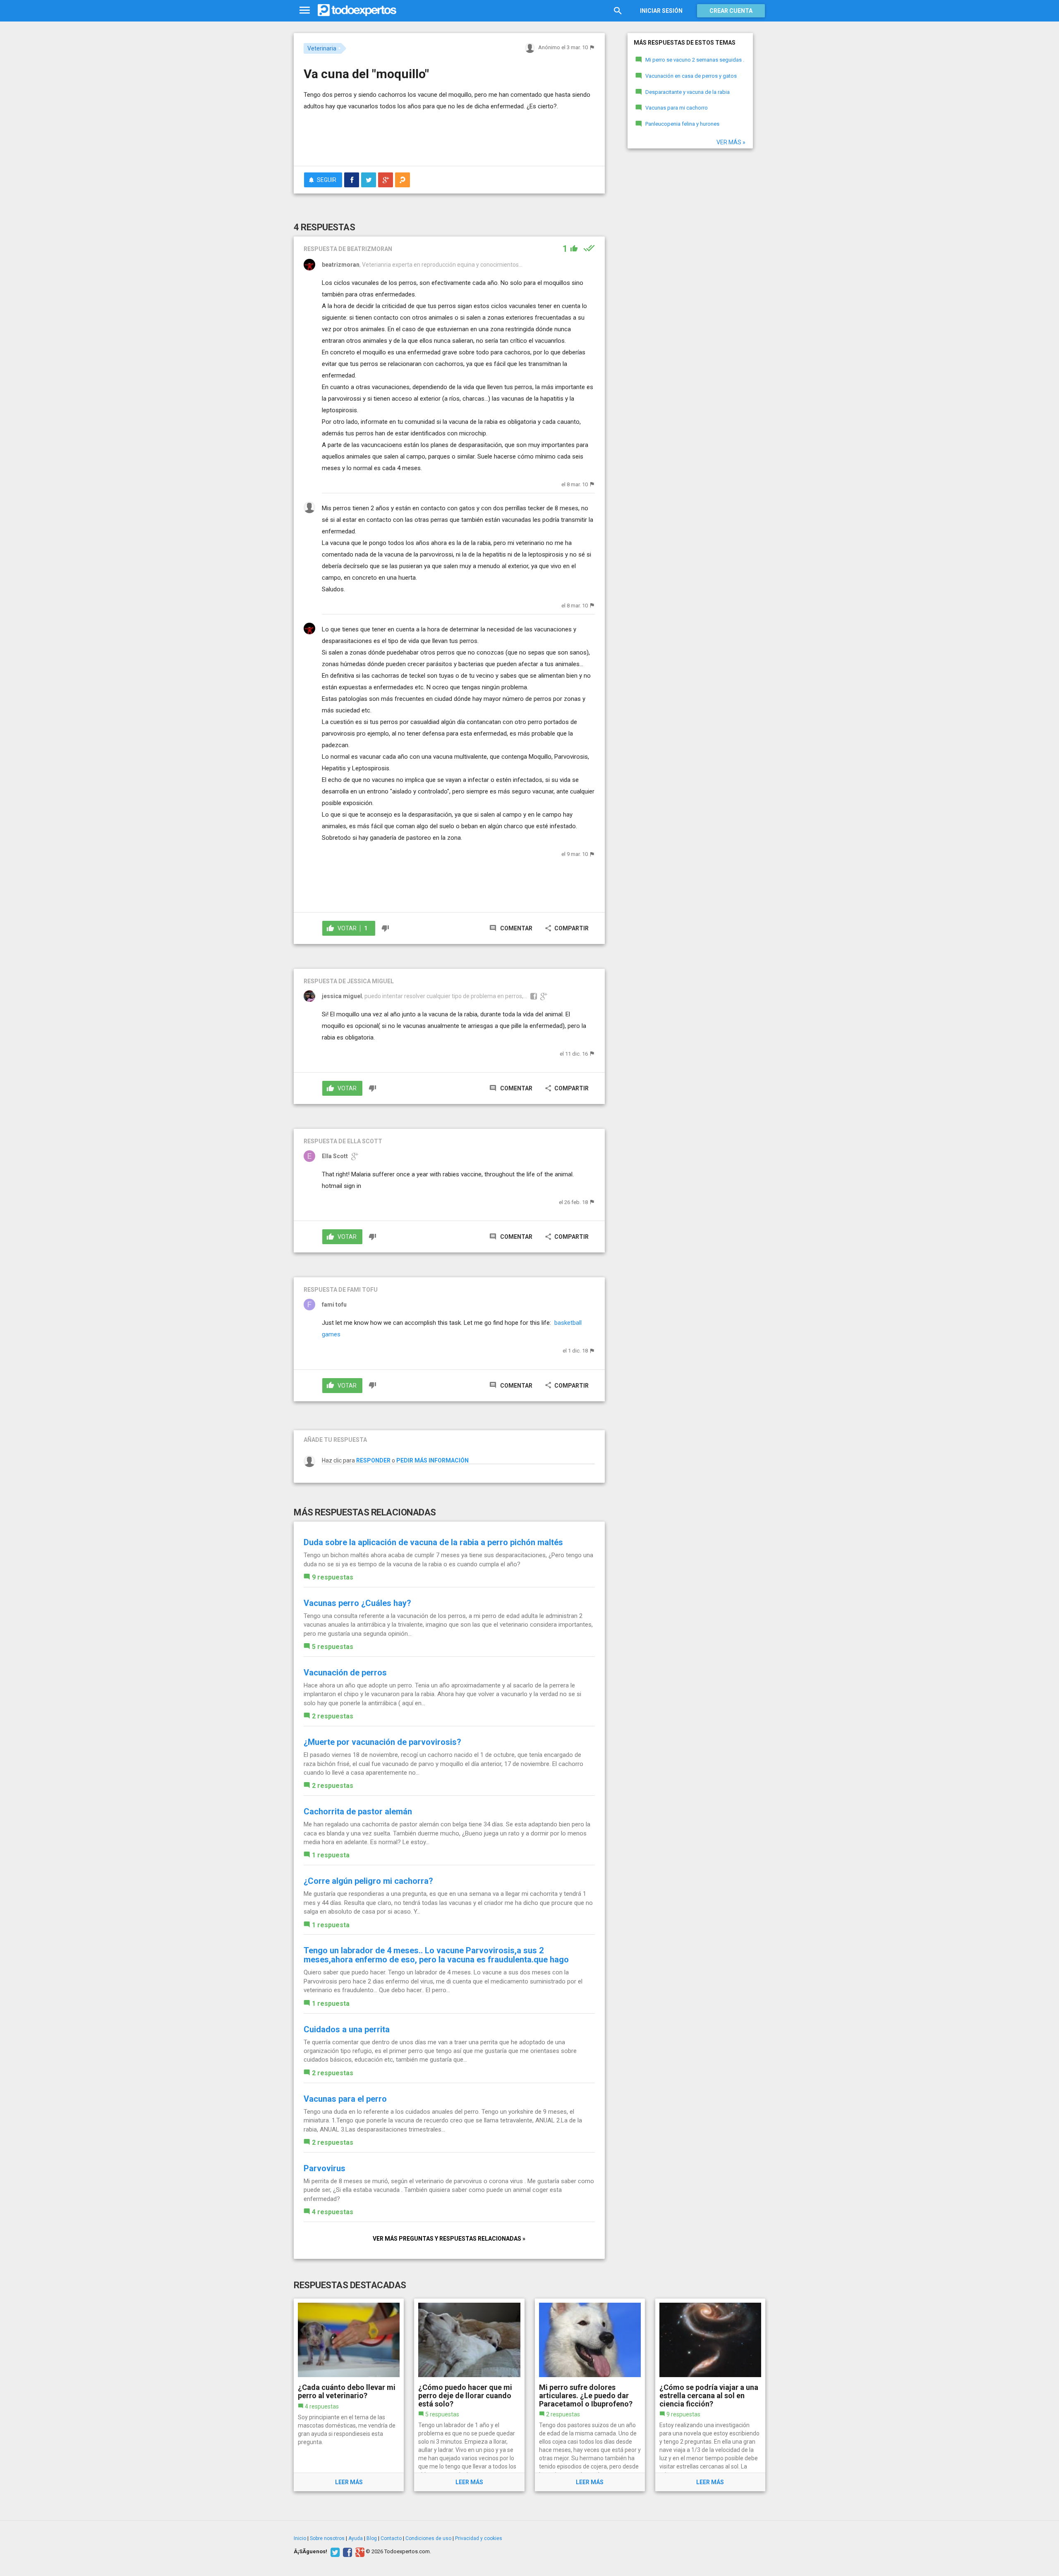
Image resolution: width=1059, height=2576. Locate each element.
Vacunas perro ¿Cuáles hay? (357, 1603)
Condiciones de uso (428, 2538)
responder (373, 1460)
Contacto (391, 2538)
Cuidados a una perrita (347, 2029)
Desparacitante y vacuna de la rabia (688, 92)
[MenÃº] (305, 11)
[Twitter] (334, 2552)
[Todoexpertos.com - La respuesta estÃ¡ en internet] (357, 10)
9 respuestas (333, 1577)
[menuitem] (352, 180)
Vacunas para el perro (345, 2099)
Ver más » (731, 142)
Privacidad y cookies (479, 2538)
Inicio (300, 2538)
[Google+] (359, 2552)
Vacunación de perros (345, 1673)
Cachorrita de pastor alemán (358, 1811)
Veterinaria (322, 48)
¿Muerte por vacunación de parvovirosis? (382, 1742)
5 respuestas (333, 1647)
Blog (372, 2538)
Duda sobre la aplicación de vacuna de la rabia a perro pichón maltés (433, 1542)
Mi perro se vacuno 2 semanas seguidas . (695, 60)
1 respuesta (331, 1855)
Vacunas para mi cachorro (677, 108)
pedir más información (432, 1460)
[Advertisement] (449, 137)
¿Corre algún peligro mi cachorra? (368, 1881)
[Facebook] (346, 2552)
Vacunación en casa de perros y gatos (691, 76)
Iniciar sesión (661, 11)
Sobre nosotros (327, 2538)
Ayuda (356, 2538)
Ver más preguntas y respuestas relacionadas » (449, 2239)
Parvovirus (325, 2168)
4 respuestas (333, 2212)
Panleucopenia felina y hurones (682, 124)
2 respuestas (333, 1716)
